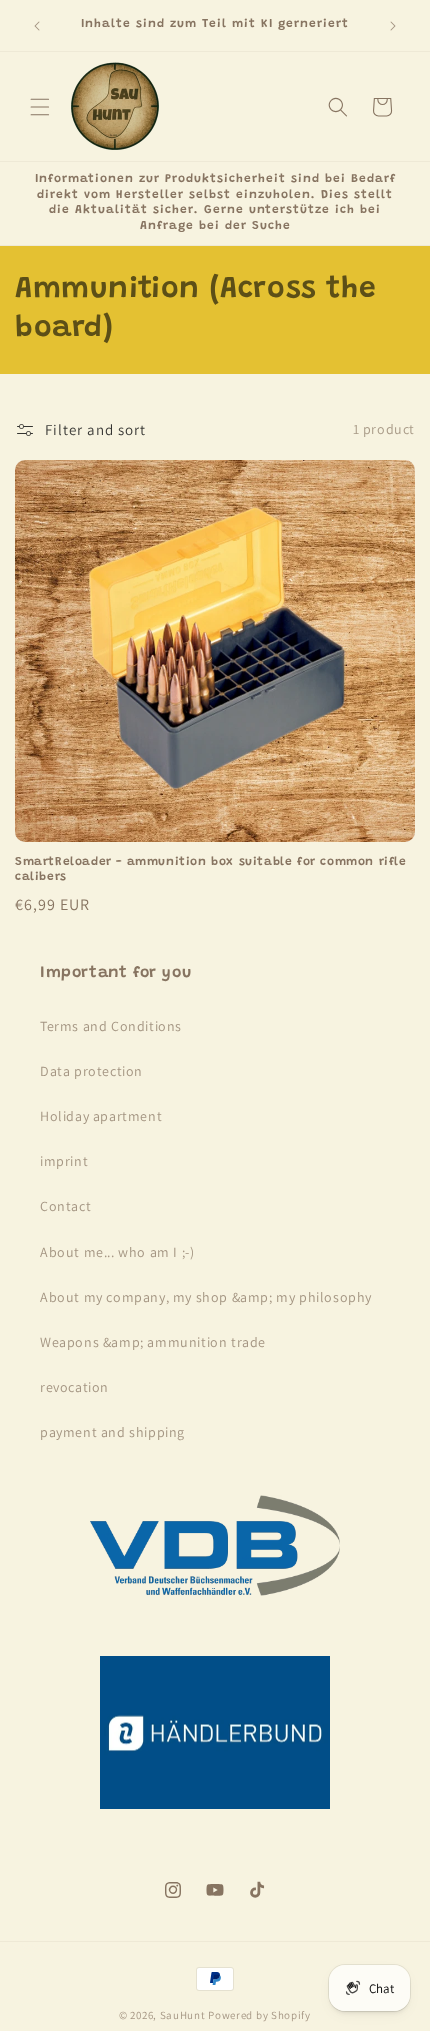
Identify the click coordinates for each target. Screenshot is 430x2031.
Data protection (91, 1071)
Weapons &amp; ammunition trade (153, 1342)
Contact (65, 1206)
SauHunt (183, 2015)
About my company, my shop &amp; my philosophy (206, 1297)
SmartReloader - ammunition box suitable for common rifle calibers (211, 870)
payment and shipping (112, 1432)
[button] (40, 107)
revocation (74, 1387)
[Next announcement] (393, 26)
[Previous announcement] (37, 26)
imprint (64, 1161)
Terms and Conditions (111, 1026)
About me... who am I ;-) (117, 1252)
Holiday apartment (101, 1116)
